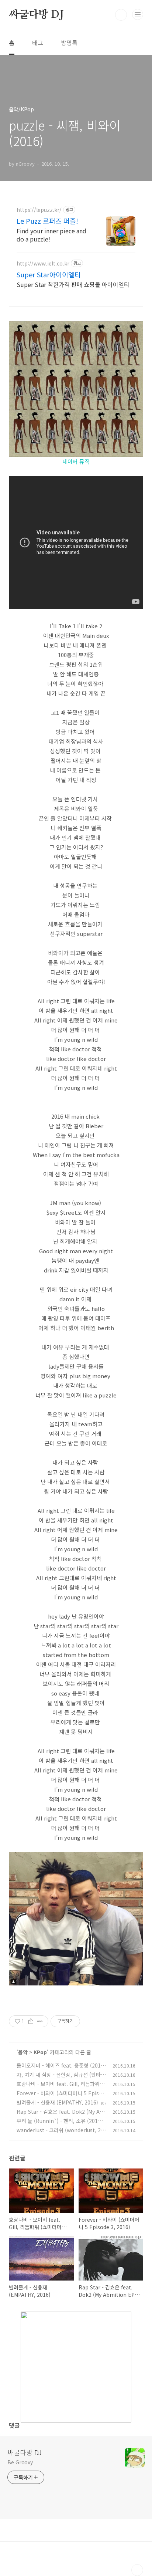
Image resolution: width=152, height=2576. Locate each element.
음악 (23, 2052)
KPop (40, 2052)
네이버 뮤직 (76, 461)
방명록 (69, 43)
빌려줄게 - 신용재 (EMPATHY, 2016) (57, 2102)
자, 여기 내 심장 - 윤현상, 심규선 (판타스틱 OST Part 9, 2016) (61, 2078)
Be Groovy (20, 2462)
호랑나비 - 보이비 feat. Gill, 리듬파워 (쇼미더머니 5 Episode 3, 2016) (58, 2088)
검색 (121, 15)
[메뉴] (138, 14)
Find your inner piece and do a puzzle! (51, 235)
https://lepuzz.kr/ (39, 210)
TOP (137, 2570)
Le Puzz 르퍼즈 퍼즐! (47, 221)
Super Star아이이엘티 (49, 274)
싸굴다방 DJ (36, 15)
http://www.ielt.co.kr (43, 263)
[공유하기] (31, 2021)
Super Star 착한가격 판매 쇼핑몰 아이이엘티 (73, 284)
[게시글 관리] (40, 2021)
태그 (38, 43)
